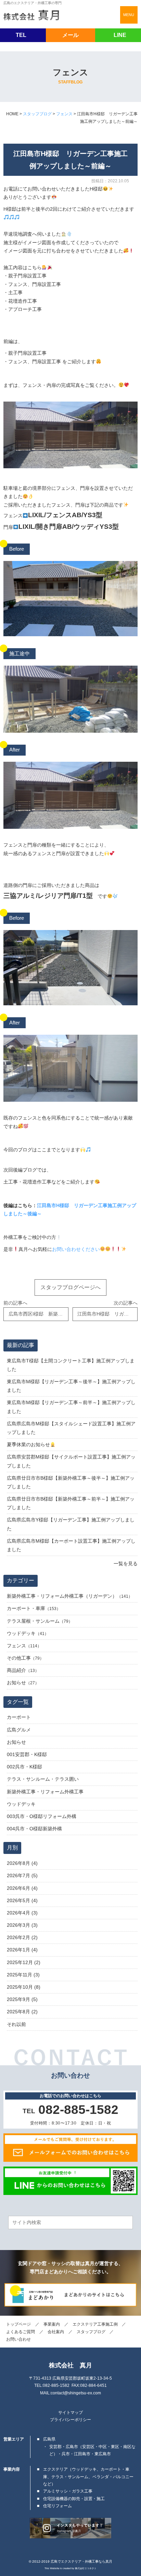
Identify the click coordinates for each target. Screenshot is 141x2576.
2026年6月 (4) (22, 1888)
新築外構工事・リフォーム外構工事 (45, 1792)
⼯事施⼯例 (95, 2324)
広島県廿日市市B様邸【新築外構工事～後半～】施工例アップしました (71, 1482)
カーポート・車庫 (26, 1608)
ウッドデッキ (21, 1633)
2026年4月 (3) (22, 1913)
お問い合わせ (18, 2339)
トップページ (18, 2324)
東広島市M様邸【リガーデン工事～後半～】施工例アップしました (71, 1386)
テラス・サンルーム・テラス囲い (43, 1779)
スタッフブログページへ (70, 1287)
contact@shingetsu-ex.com (76, 2393)
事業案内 (52, 2324)
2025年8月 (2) (22, 2012)
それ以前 (16, 2024)
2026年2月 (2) (22, 1937)
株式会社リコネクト (86, 2568)
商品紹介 (16, 1670)
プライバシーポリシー (70, 2420)
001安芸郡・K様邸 (27, 1754)
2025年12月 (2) (24, 1962)
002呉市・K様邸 (24, 1767)
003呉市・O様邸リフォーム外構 (42, 1816)
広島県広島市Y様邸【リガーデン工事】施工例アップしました (71, 1524)
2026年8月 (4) (22, 1863)
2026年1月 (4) (22, 1950)
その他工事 (19, 1658)
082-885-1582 (56, 2385)
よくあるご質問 (21, 2332)
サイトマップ (70, 2412)
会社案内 (56, 2332)
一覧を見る (125, 1564)
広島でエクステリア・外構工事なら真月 (81, 2561)
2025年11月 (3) (23, 1975)
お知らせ (16, 1683)
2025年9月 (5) (22, 1999)
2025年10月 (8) (24, 1987)
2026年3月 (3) (22, 1925)
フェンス (16, 1646)
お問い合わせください (76, 1249)
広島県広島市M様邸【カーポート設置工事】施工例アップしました (71, 1545)
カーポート (19, 1717)
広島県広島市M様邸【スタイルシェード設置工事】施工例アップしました (71, 1428)
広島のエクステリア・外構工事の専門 (33, 3)
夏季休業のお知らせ (28, 1444)
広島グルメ (19, 1730)
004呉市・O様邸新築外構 (34, 1829)
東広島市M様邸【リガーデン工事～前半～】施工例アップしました (71, 1407)
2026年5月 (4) (22, 1900)
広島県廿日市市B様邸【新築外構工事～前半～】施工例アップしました (71, 1503)
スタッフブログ (91, 2332)
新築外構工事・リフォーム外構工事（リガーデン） (62, 1596)
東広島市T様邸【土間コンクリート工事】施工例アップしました (71, 1365)
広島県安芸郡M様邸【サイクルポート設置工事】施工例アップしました (71, 1461)
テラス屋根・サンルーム (33, 1621)
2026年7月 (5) (22, 1875)
